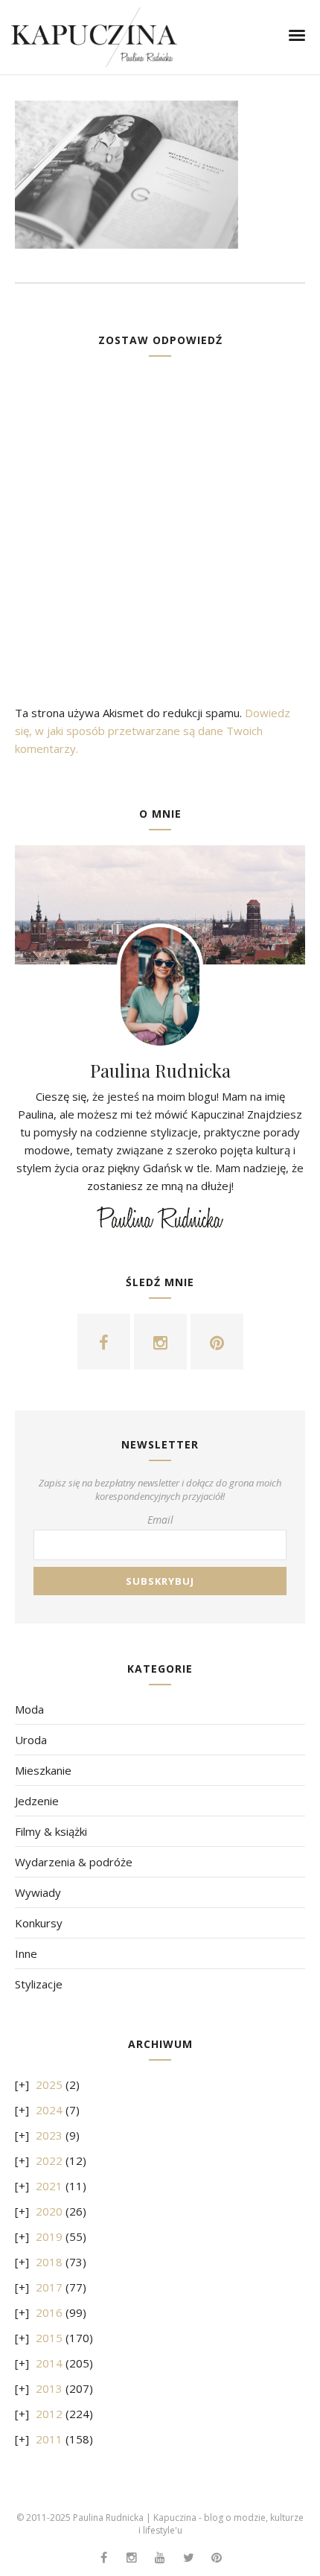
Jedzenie (37, 1801)
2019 (49, 2236)
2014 (49, 2363)
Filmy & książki (51, 1831)
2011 (49, 2439)
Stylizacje (39, 1984)
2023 (49, 2135)
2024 (49, 2110)
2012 (49, 2414)
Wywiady (38, 1892)
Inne (26, 1953)
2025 (49, 2084)
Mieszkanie (43, 1770)
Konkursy (39, 1923)
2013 (49, 2388)
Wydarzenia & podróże (74, 1862)
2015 (49, 2338)
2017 (49, 2287)
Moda (29, 1709)
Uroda (31, 1740)
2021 (49, 2186)
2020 (49, 2211)
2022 (49, 2160)
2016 (49, 2312)
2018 (49, 2262)
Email (160, 1520)
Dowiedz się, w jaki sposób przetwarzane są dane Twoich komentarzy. (153, 731)
